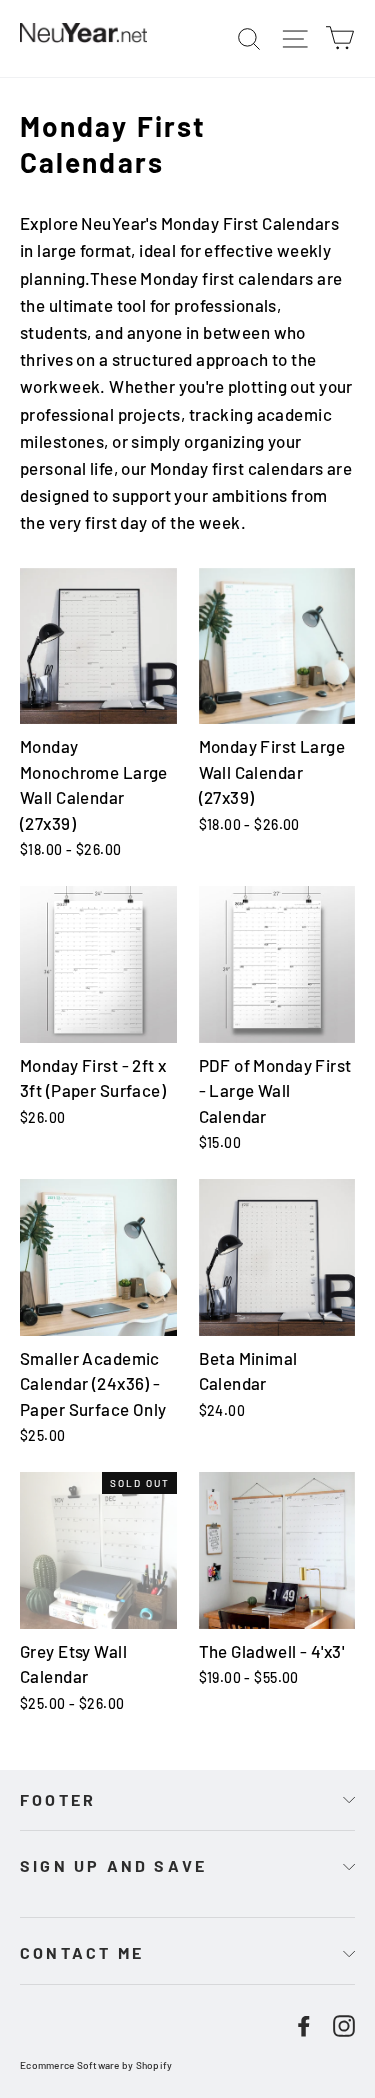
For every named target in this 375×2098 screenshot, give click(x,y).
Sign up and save (113, 1865)
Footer (58, 1799)
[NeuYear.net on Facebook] (304, 2023)
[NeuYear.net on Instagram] (344, 2023)
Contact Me (82, 1952)
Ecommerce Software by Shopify (96, 2065)
